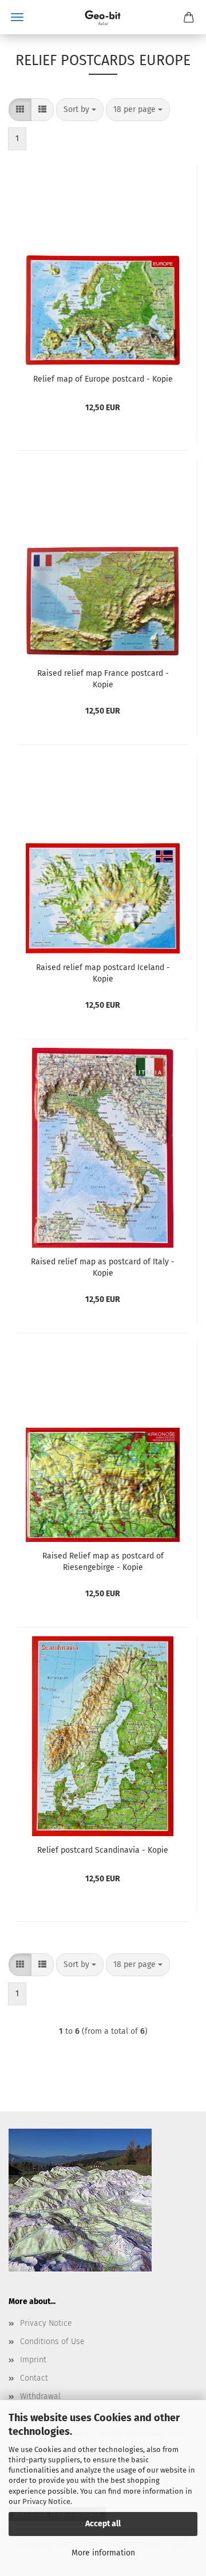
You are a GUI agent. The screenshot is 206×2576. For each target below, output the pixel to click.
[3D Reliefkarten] (103, 17)
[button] (20, 110)
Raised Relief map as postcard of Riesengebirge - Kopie (103, 1562)
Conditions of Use (52, 2341)
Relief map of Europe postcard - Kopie (103, 379)
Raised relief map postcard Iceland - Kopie (103, 973)
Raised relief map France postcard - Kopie (103, 679)
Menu (17, 17)
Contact (34, 2378)
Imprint (33, 2360)
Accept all (103, 2524)
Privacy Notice (46, 2501)
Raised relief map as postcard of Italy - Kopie (103, 1267)
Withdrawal (40, 2396)
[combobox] (80, 110)
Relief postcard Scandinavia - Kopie (103, 1850)
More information (103, 2553)
